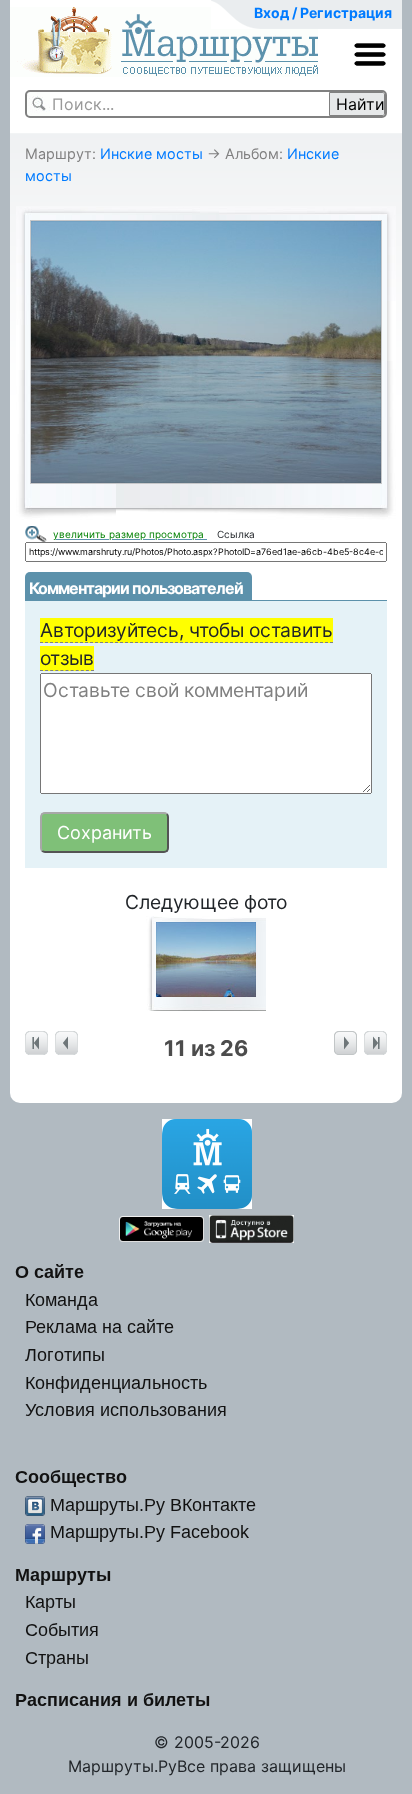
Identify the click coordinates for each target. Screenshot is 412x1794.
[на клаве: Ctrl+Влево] (66, 1043)
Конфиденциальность (116, 1382)
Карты (50, 1601)
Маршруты (63, 1574)
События (62, 1629)
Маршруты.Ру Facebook (149, 1531)
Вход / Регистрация (323, 12)
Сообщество (71, 1476)
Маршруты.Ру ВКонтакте (153, 1504)
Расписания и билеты (112, 1699)
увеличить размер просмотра (130, 534)
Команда (61, 1299)
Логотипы (65, 1354)
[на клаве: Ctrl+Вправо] (345, 1043)
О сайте (49, 1271)
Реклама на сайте (99, 1326)
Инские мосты (151, 153)
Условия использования (126, 1409)
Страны (57, 1657)
